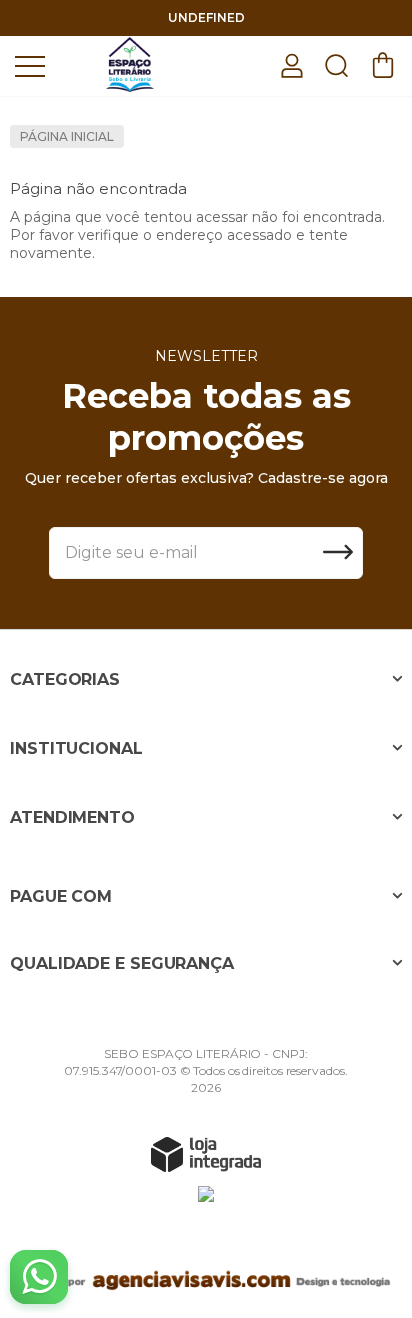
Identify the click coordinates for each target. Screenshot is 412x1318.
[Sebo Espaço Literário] (130, 64)
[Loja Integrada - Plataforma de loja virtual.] (206, 1154)
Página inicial (67, 136)
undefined (206, 17)
